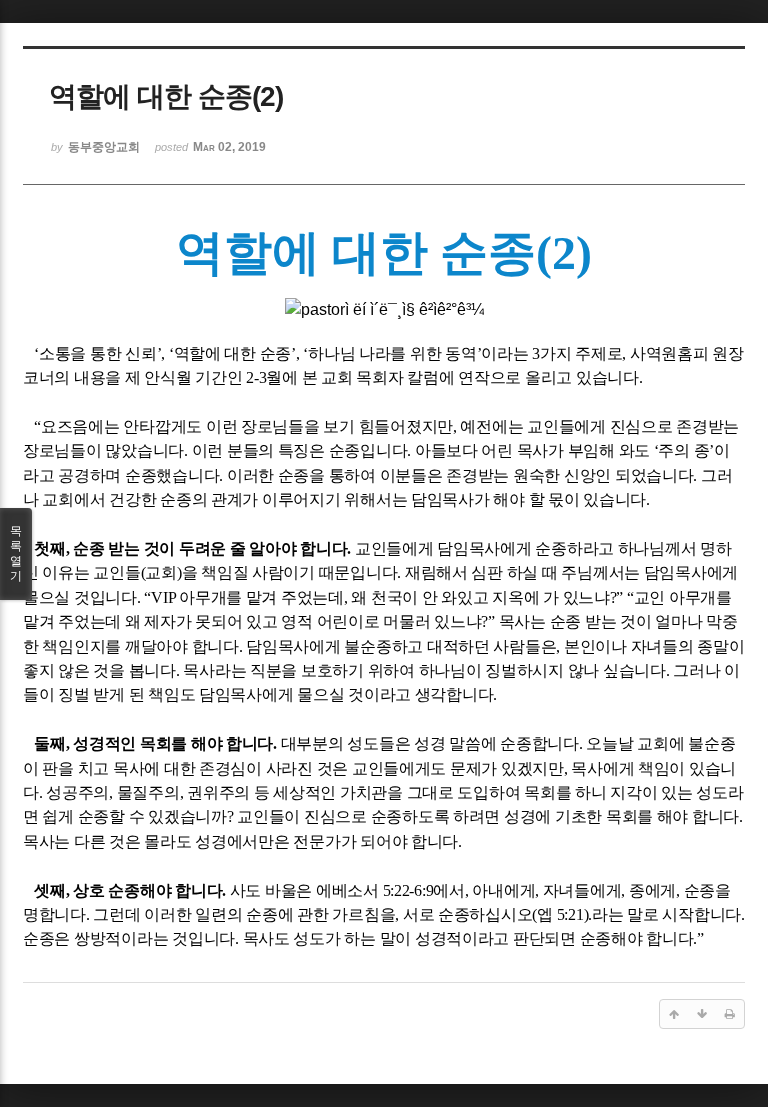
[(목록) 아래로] (702, 1014)
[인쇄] (730, 1014)
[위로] (674, 1014)
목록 (16, 553)
